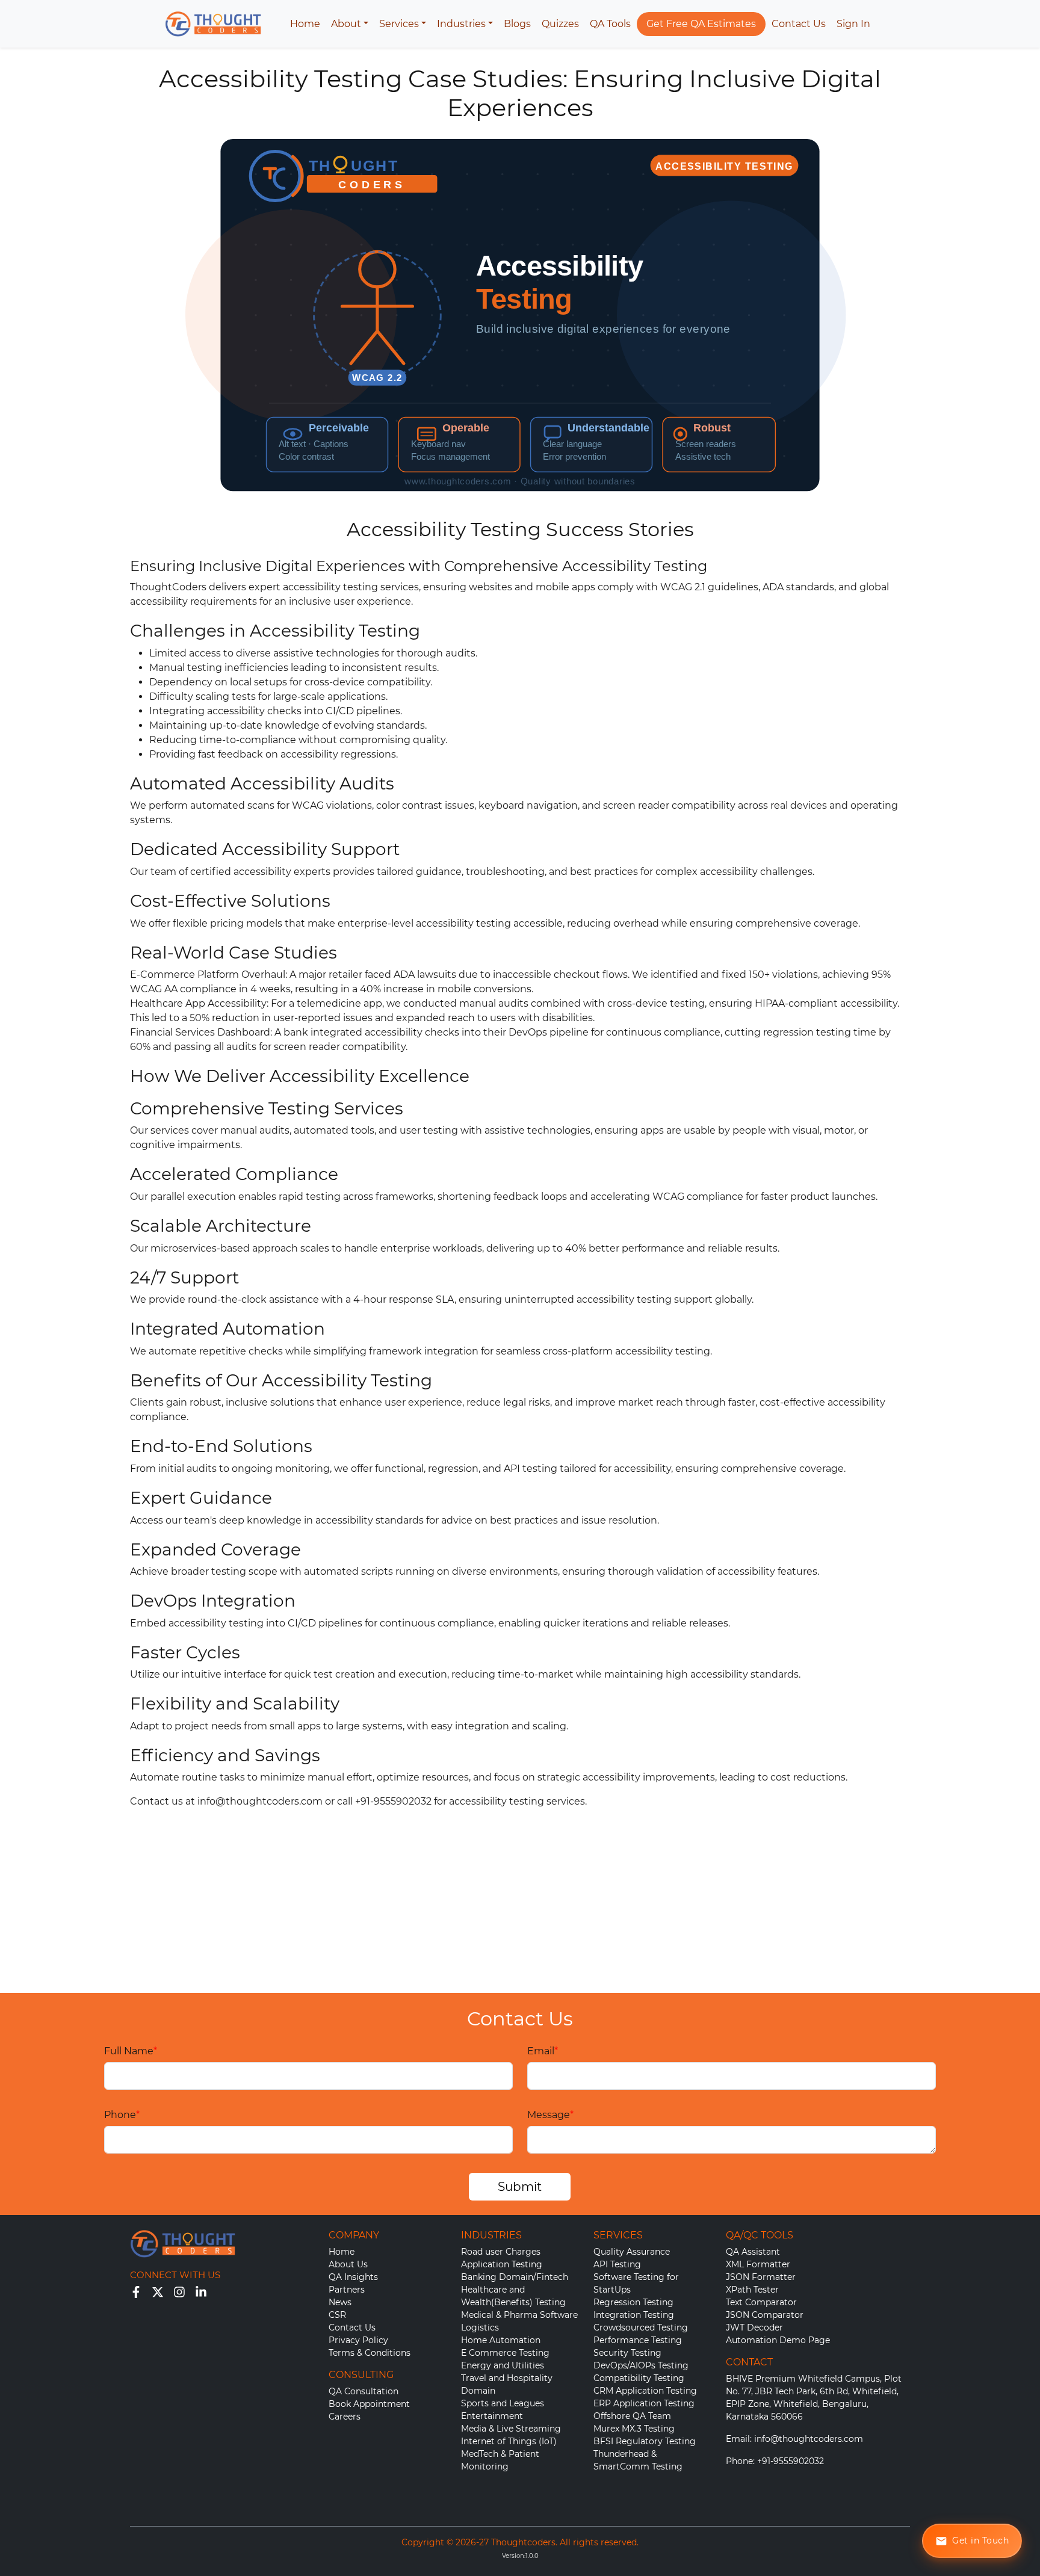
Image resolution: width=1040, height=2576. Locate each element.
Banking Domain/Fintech (515, 2277)
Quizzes (560, 24)
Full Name (131, 2051)
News (340, 2302)
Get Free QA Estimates (701, 24)
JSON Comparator (765, 2315)
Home (305, 24)
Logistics (480, 2327)
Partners (347, 2290)
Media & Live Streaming (511, 2429)
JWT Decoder (754, 2327)
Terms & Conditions (370, 2353)
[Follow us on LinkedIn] (201, 2291)
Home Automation (501, 2340)
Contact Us (799, 24)
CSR (337, 2315)
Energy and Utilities (503, 2365)
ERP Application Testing (644, 2403)
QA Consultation (364, 2391)
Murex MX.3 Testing (634, 2429)
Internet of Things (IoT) (509, 2441)
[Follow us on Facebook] (136, 2291)
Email (543, 2051)
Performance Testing (638, 2340)
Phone (122, 2115)
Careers (345, 2417)
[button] (350, 24)
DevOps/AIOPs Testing (641, 2365)
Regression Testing (633, 2302)
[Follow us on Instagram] (179, 2291)
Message (550, 2115)
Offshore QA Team (632, 2416)
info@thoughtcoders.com (260, 1801)
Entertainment (492, 2416)
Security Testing (627, 2353)
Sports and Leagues (503, 2403)
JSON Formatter (761, 2277)
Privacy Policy (358, 2340)
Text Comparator (761, 2302)
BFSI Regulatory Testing (645, 2441)
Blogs (517, 24)
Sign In (853, 24)
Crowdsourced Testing (641, 2327)
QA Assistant (753, 2252)
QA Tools (610, 24)
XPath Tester (752, 2290)
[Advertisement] (520, 1903)
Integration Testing (634, 2315)
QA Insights (353, 2277)
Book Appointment (369, 2404)
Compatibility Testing (639, 2378)
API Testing (617, 2264)
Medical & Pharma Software (519, 2315)
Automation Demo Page (778, 2340)
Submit (520, 2187)
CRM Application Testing (645, 2391)
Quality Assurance (632, 2252)
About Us (348, 2264)
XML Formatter (758, 2264)
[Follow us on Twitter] (158, 2291)
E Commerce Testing (505, 2353)
